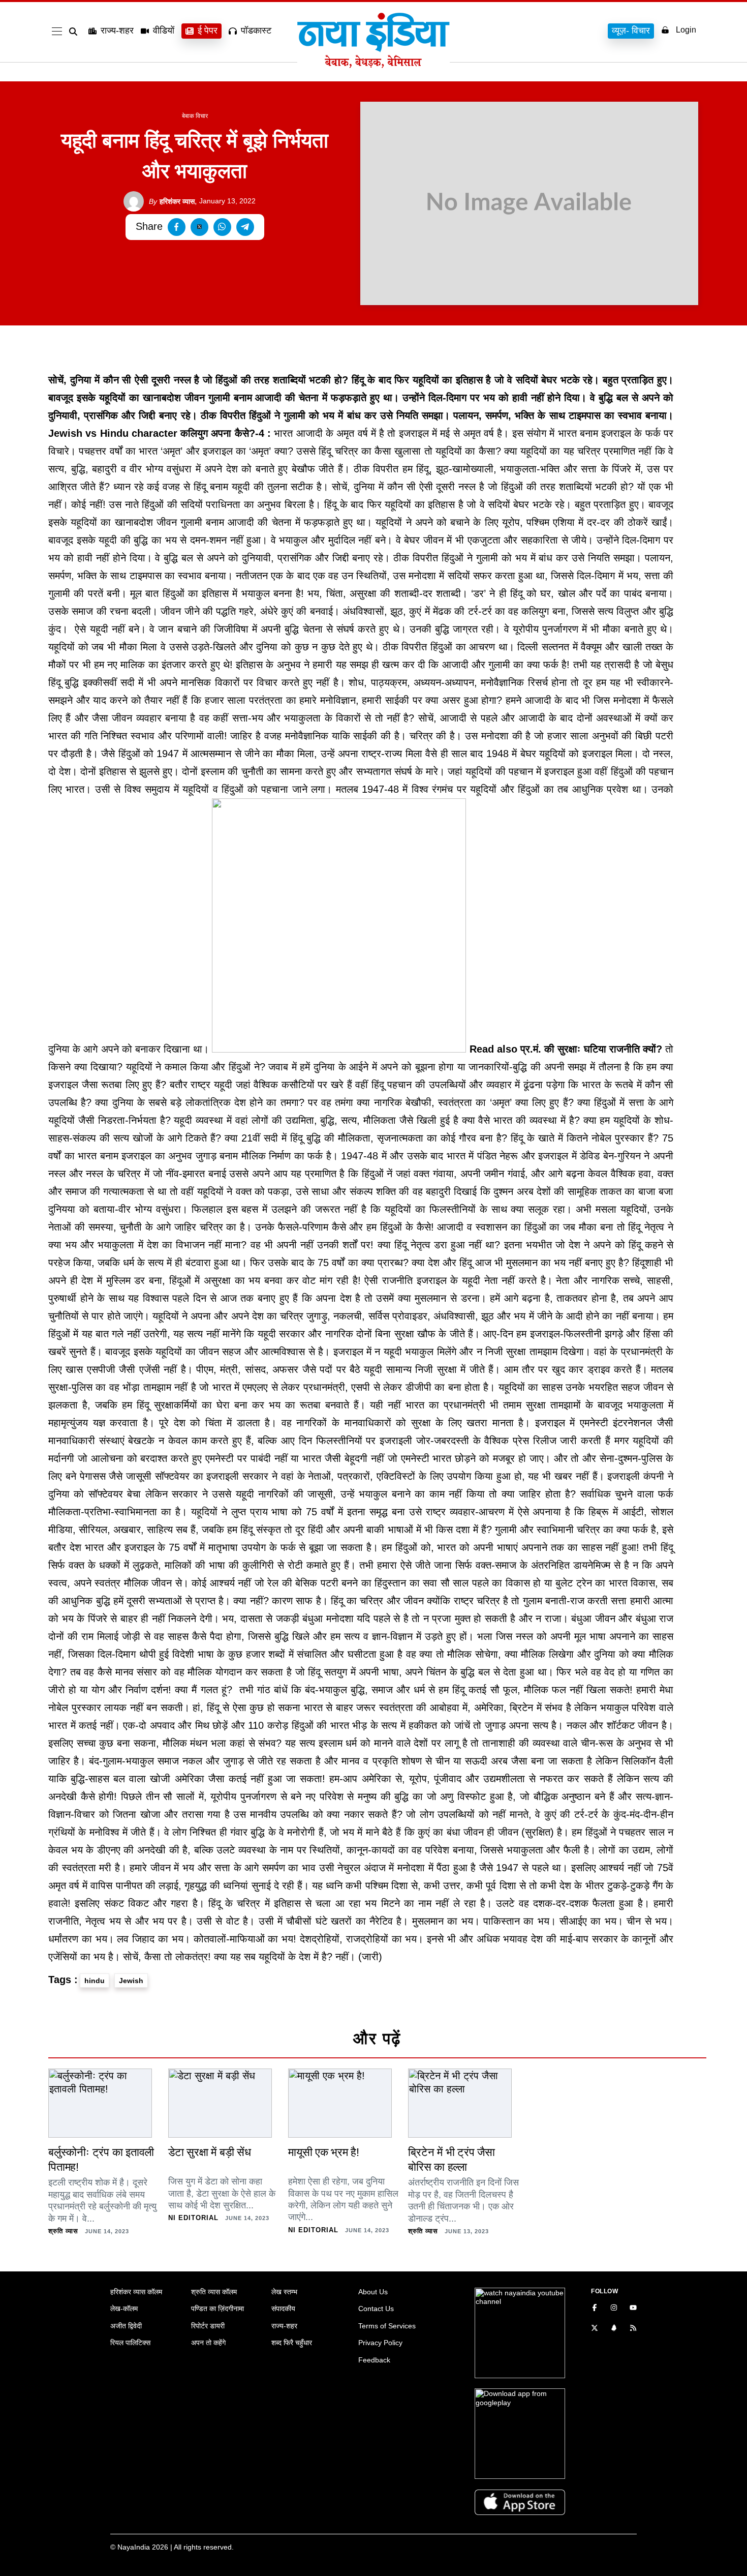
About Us (373, 2292)
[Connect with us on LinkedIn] (614, 2329)
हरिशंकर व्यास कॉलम (136, 2292)
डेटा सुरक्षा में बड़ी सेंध (210, 2152)
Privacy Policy (380, 2343)
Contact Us (376, 2309)
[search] (75, 32)
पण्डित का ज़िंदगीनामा (217, 2309)
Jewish (131, 1981)
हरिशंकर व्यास (172, 201)
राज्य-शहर (117, 31)
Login (686, 30)
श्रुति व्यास (63, 2231)
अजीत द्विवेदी (126, 2326)
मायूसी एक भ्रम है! (324, 2152)
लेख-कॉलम (124, 2309)
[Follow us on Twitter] (595, 2329)
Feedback (374, 2360)
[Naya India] (373, 65)
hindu (95, 1981)
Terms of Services (387, 2326)
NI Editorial (193, 2218)
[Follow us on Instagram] (614, 2309)
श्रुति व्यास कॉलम (214, 2292)
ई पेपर (208, 31)
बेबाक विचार (195, 116)
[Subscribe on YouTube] (633, 2309)
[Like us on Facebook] (595, 2309)
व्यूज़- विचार (631, 31)
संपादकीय (283, 2309)
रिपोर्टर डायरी (208, 2326)
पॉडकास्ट (256, 31)
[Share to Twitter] (199, 227)
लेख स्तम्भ (284, 2292)
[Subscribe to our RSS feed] (633, 2329)
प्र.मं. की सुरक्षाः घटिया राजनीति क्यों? (591, 1049)
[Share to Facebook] (177, 227)
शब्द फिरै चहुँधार (292, 2343)
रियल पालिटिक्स (130, 2343)
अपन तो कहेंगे (208, 2343)
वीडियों (164, 31)
